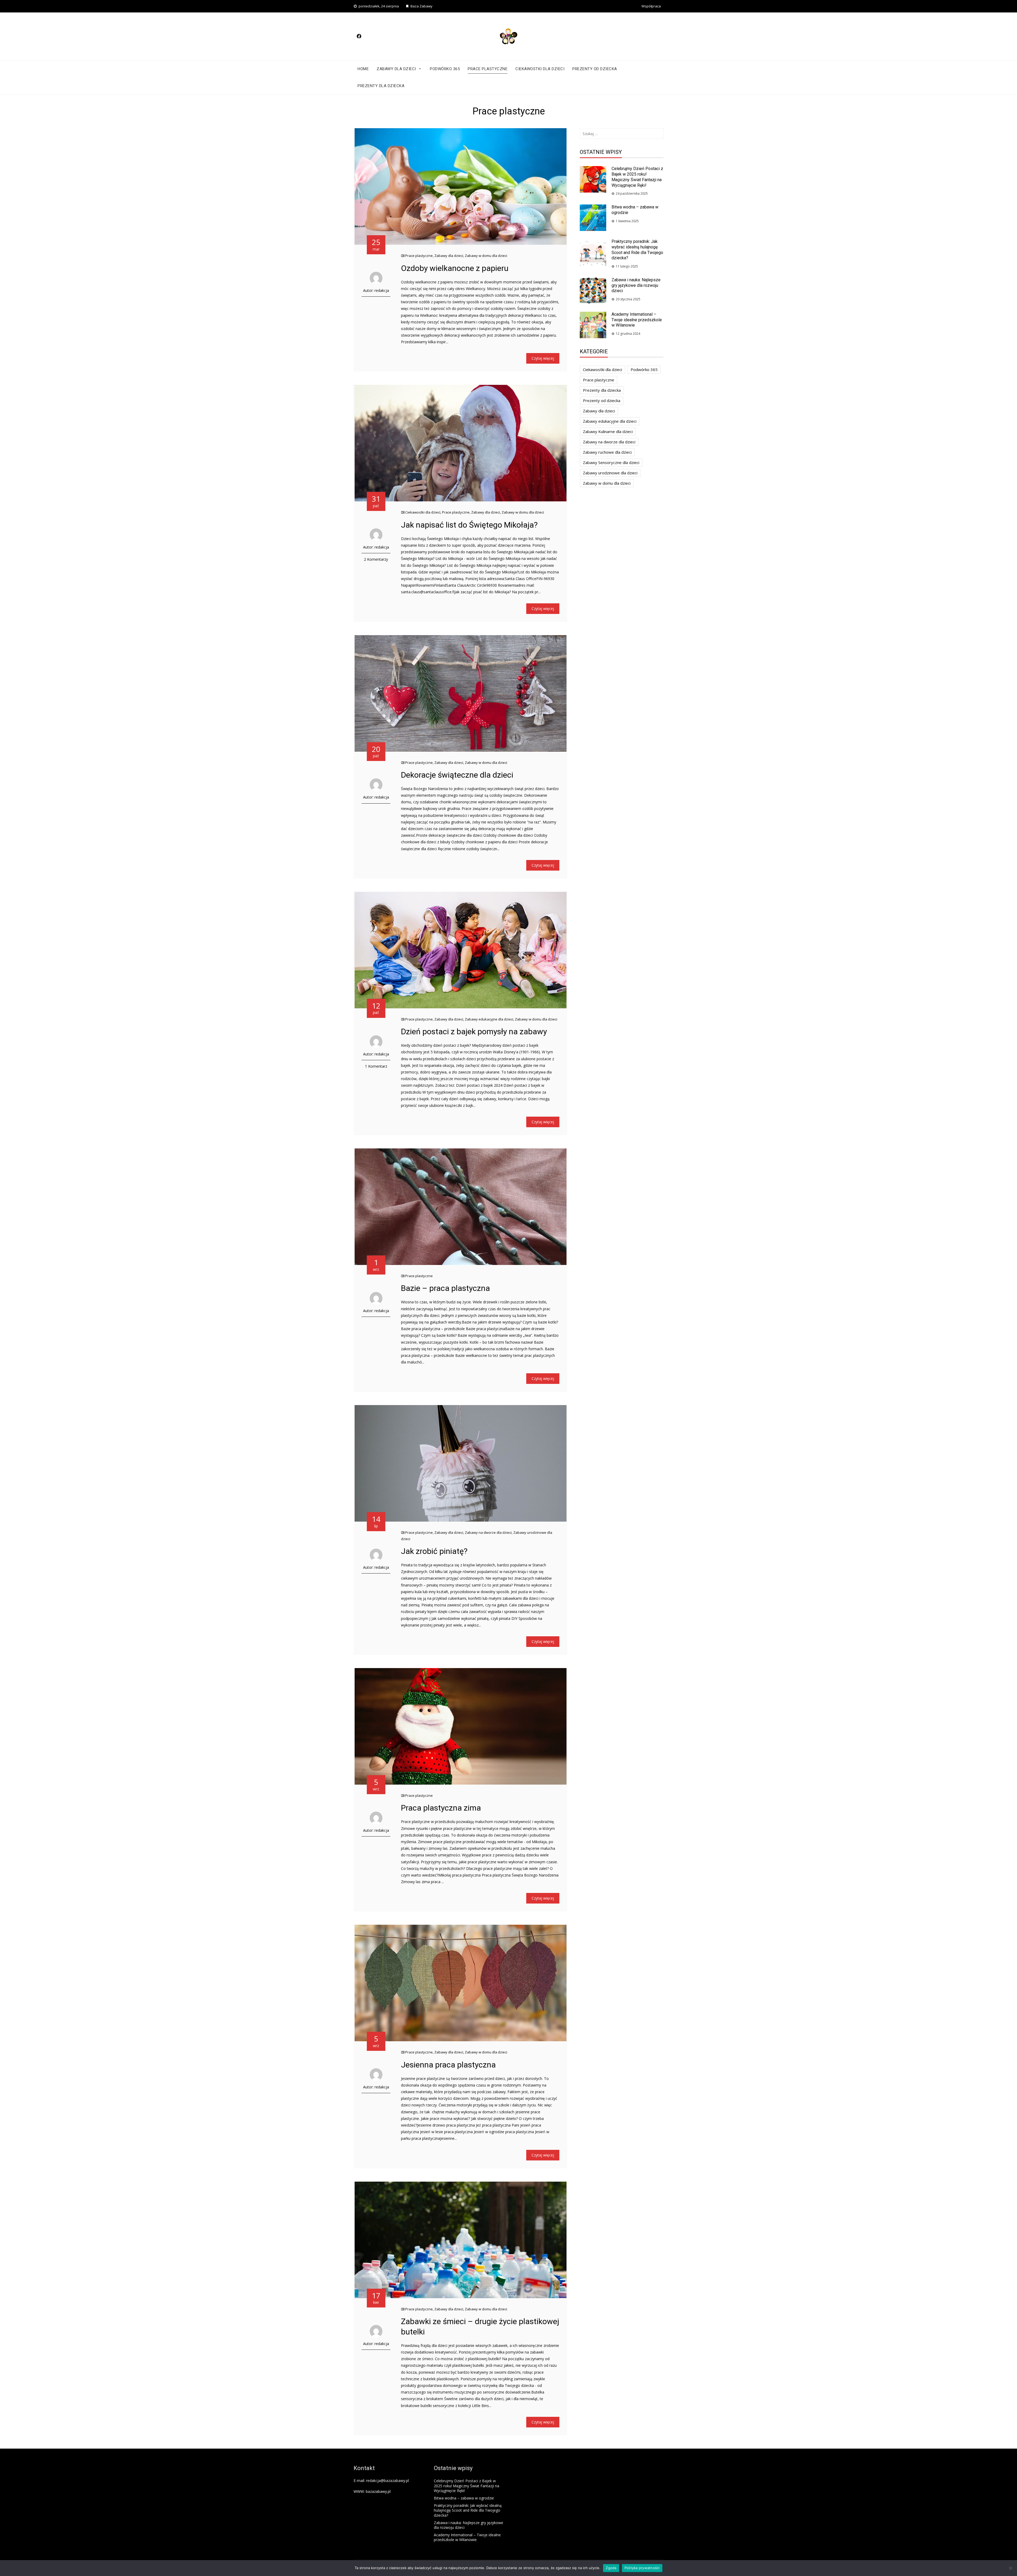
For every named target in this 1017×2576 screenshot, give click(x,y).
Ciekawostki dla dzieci (540, 69)
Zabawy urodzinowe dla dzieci (610, 473)
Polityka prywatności (642, 2568)
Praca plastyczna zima (441, 1808)
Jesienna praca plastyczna (448, 2065)
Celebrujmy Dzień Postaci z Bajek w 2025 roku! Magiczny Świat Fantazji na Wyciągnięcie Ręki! (637, 177)
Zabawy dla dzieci (396, 69)
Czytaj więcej (543, 358)
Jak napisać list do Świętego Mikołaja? (469, 525)
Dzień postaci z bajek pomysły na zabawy (474, 1031)
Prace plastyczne (488, 69)
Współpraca (651, 6)
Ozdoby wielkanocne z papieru (455, 268)
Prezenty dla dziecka (381, 86)
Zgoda (611, 2568)
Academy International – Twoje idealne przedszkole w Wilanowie (637, 320)
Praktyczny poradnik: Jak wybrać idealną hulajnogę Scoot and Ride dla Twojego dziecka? (637, 250)
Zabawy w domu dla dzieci (486, 256)
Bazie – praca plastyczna (445, 1288)
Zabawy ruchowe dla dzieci (607, 452)
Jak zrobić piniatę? (434, 1551)
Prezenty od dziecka (595, 69)
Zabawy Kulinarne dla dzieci (608, 431)
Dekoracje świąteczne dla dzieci (457, 775)
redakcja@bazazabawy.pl (387, 2481)
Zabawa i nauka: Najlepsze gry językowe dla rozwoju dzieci (636, 285)
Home (363, 69)
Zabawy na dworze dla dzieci (488, 1532)
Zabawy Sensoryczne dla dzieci (611, 462)
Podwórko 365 (445, 69)
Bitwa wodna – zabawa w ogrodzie (464, 2498)
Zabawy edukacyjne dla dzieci (489, 1019)
